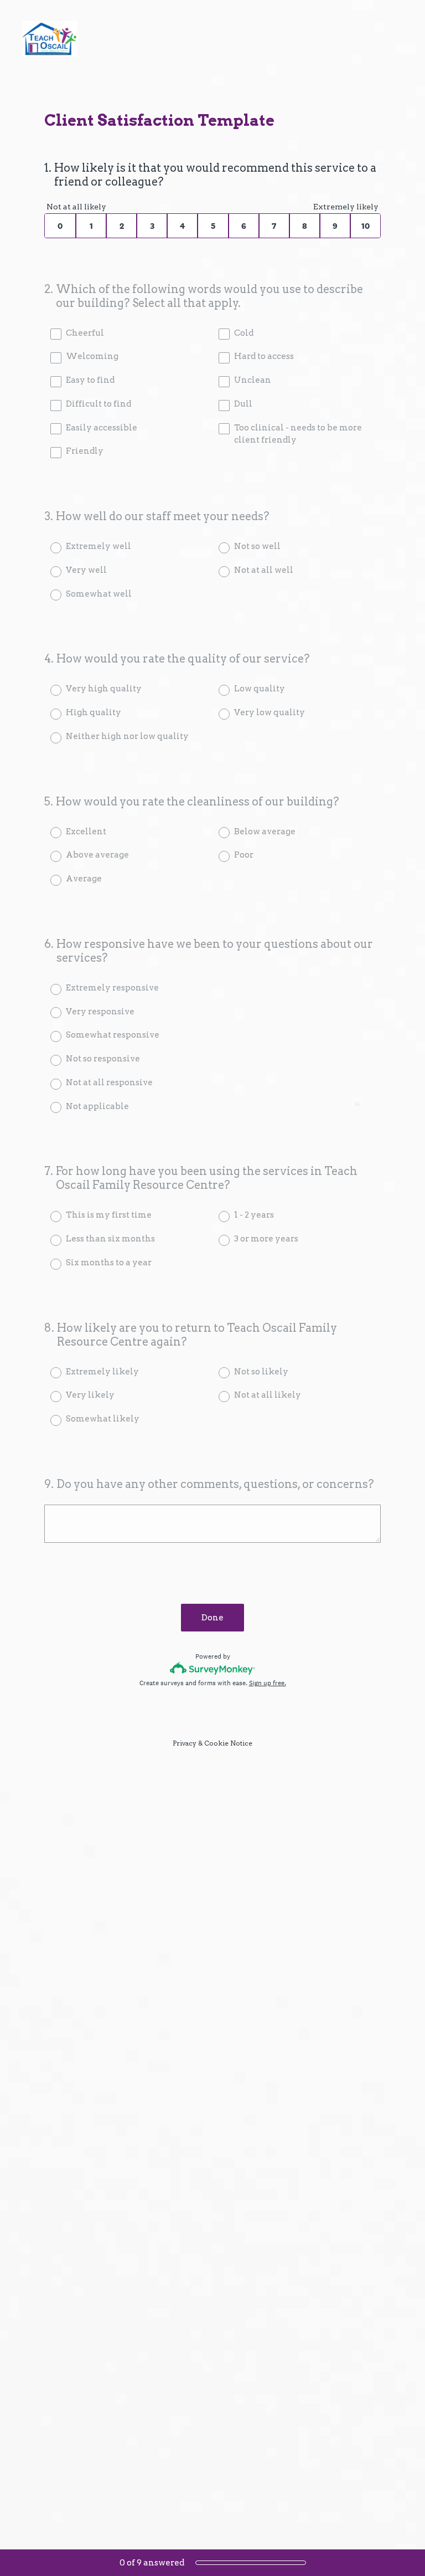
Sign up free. (268, 1683)
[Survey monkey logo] (213, 1668)
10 (366, 226)
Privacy (185, 1743)
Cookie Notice (228, 1743)
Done (212, 1618)
